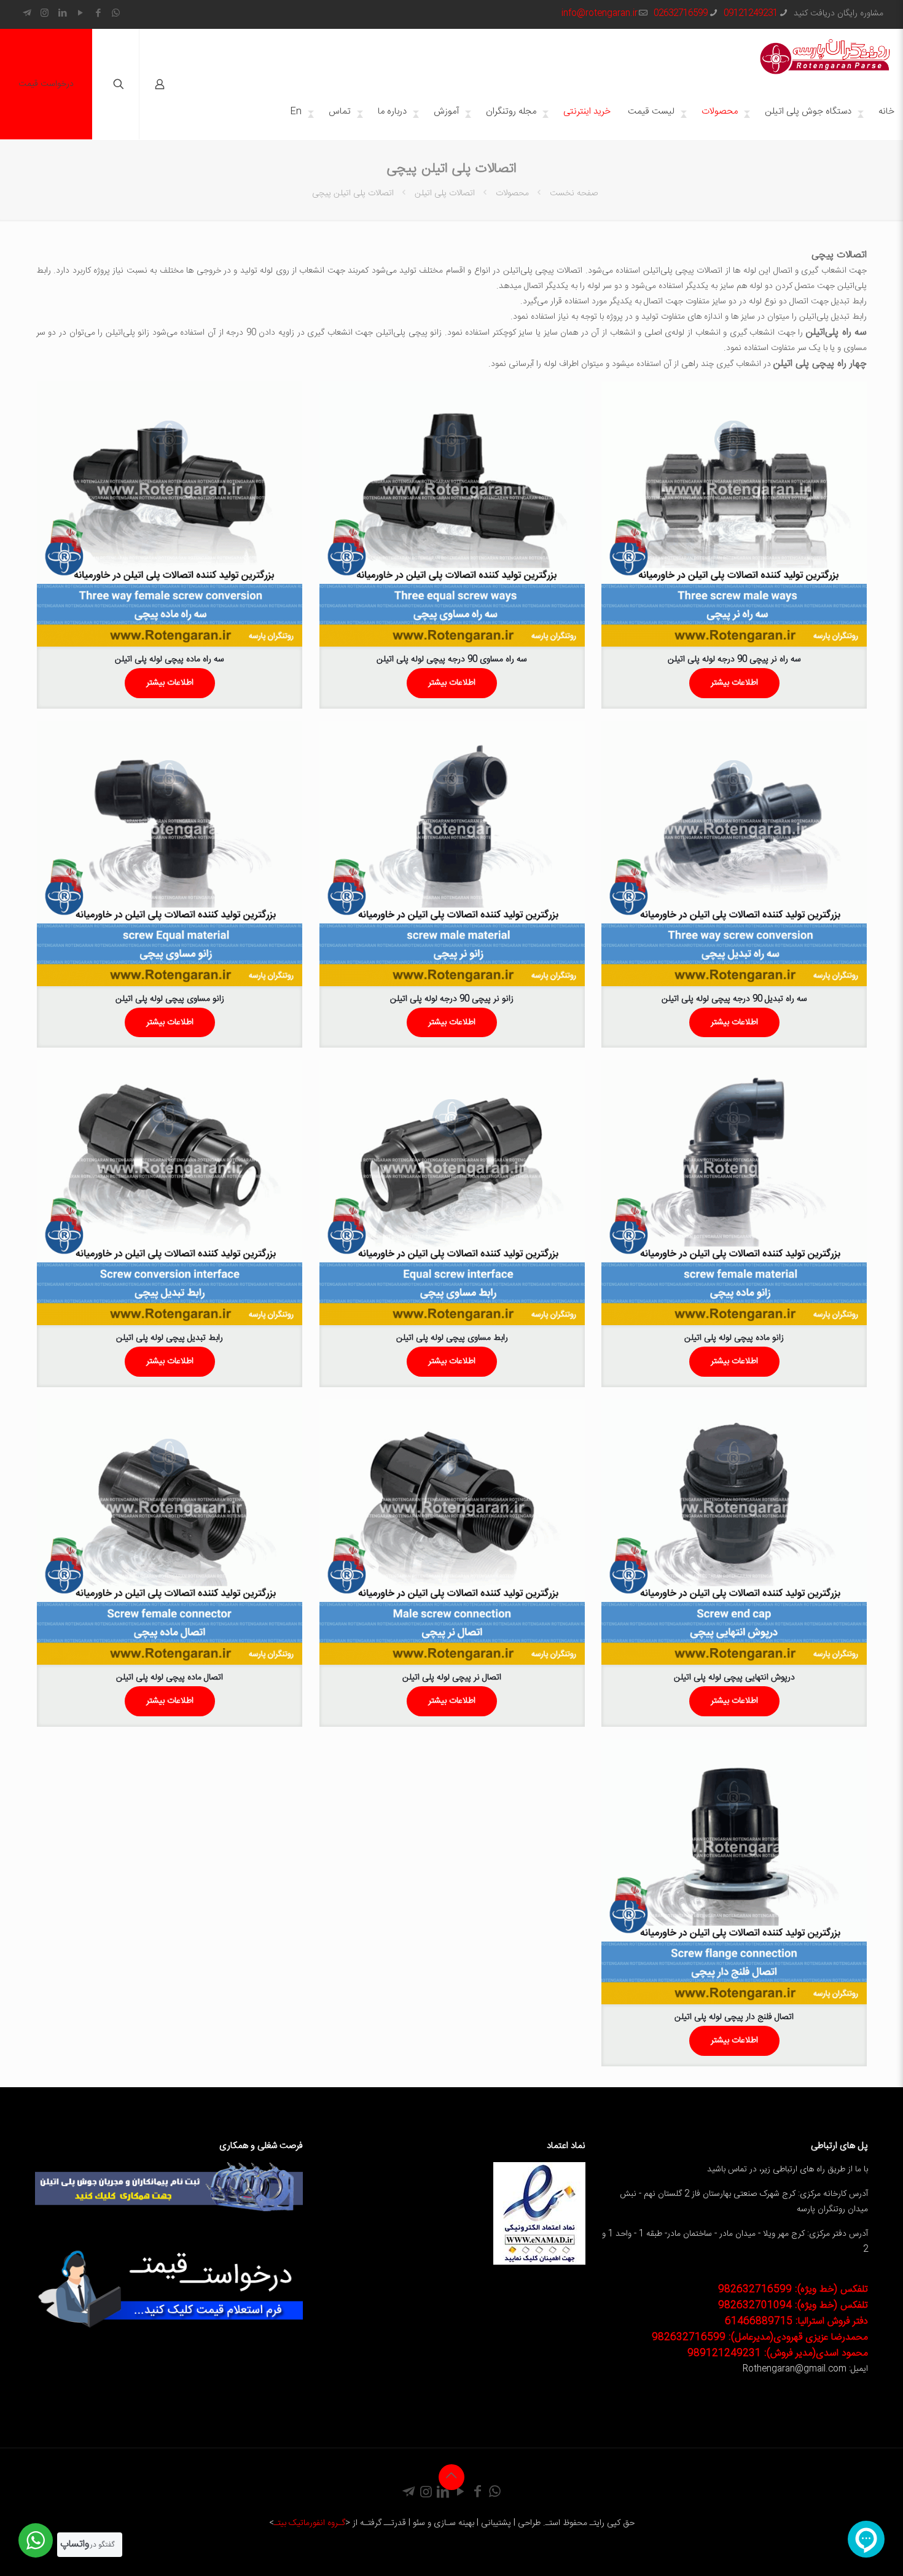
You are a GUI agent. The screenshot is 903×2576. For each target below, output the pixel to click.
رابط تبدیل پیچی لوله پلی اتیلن (170, 1338)
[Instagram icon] (45, 14)
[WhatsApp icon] (116, 14)
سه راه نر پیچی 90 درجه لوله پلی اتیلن (734, 660)
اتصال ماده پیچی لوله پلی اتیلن (170, 1678)
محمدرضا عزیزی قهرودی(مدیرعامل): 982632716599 (760, 2337)
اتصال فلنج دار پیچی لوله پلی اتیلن (734, 2017)
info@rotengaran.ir (600, 14)
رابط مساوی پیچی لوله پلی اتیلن (452, 1338)
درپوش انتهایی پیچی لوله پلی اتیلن (734, 1678)
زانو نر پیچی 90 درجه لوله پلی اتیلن (452, 999)
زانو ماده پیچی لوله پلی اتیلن (734, 1338)
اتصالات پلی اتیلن (445, 193)
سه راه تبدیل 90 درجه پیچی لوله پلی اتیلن (734, 999)
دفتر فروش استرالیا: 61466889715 (796, 2321)
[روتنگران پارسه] (825, 56)
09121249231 (751, 14)
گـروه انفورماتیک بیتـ (310, 2523)
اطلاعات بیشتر (734, 683)
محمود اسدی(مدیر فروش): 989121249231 (778, 2353)
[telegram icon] (27, 14)
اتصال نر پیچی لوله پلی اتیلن (452, 1678)
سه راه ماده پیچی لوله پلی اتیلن (170, 660)
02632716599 (681, 14)
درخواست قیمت (46, 84)
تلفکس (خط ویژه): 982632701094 (793, 2306)
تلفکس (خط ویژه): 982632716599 (793, 2290)
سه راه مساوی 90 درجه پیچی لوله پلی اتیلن (452, 660)
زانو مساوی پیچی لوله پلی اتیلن (170, 999)
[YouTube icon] (80, 14)
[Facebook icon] (98, 14)
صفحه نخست (574, 193)
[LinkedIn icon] (62, 14)
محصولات (512, 193)
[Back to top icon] (451, 2477)
